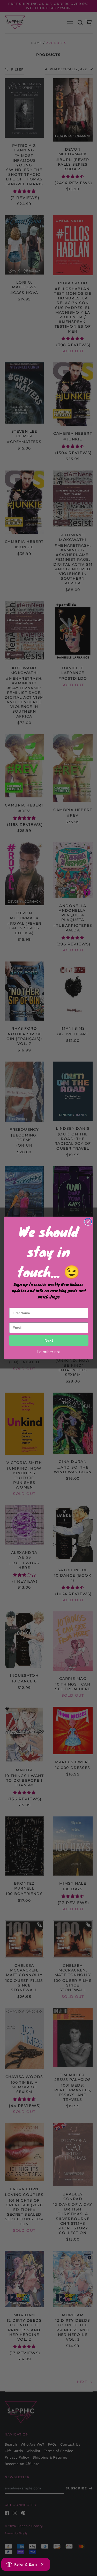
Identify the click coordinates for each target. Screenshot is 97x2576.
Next (49, 1341)
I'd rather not (48, 1352)
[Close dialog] (88, 1222)
